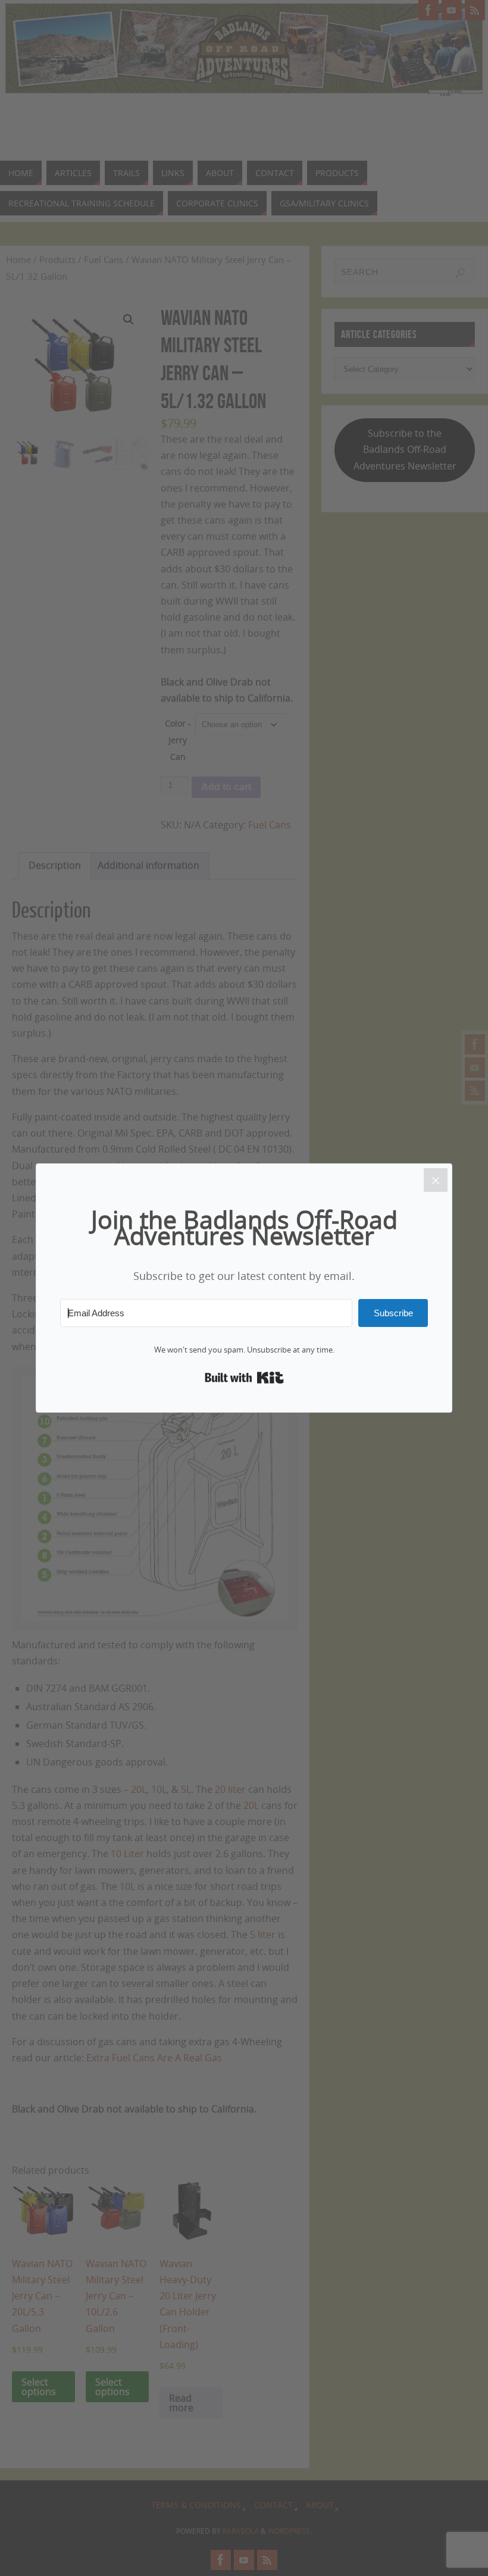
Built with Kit (244, 1378)
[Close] (436, 1180)
